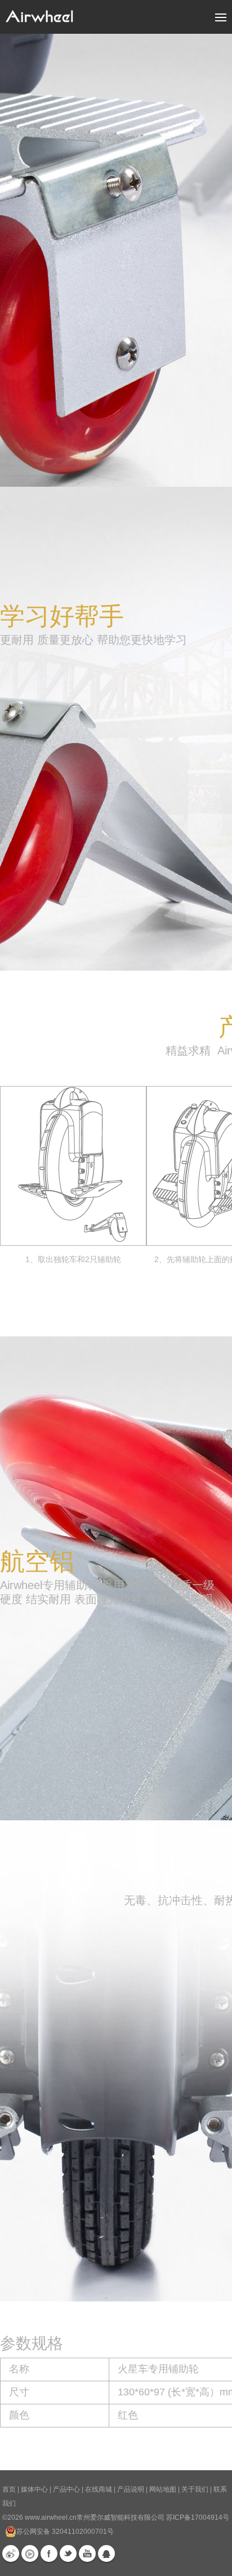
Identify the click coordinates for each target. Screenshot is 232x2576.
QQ (106, 2553)
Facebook (49, 2553)
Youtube (87, 2553)
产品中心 (66, 2489)
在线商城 (99, 2489)
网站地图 (163, 2489)
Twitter (68, 2553)
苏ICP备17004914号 (198, 2517)
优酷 (30, 2553)
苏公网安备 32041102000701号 (65, 2532)
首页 (9, 2489)
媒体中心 (34, 2489)
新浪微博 (11, 2553)
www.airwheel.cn (51, 2517)
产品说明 (131, 2489)
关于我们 (195, 2489)
